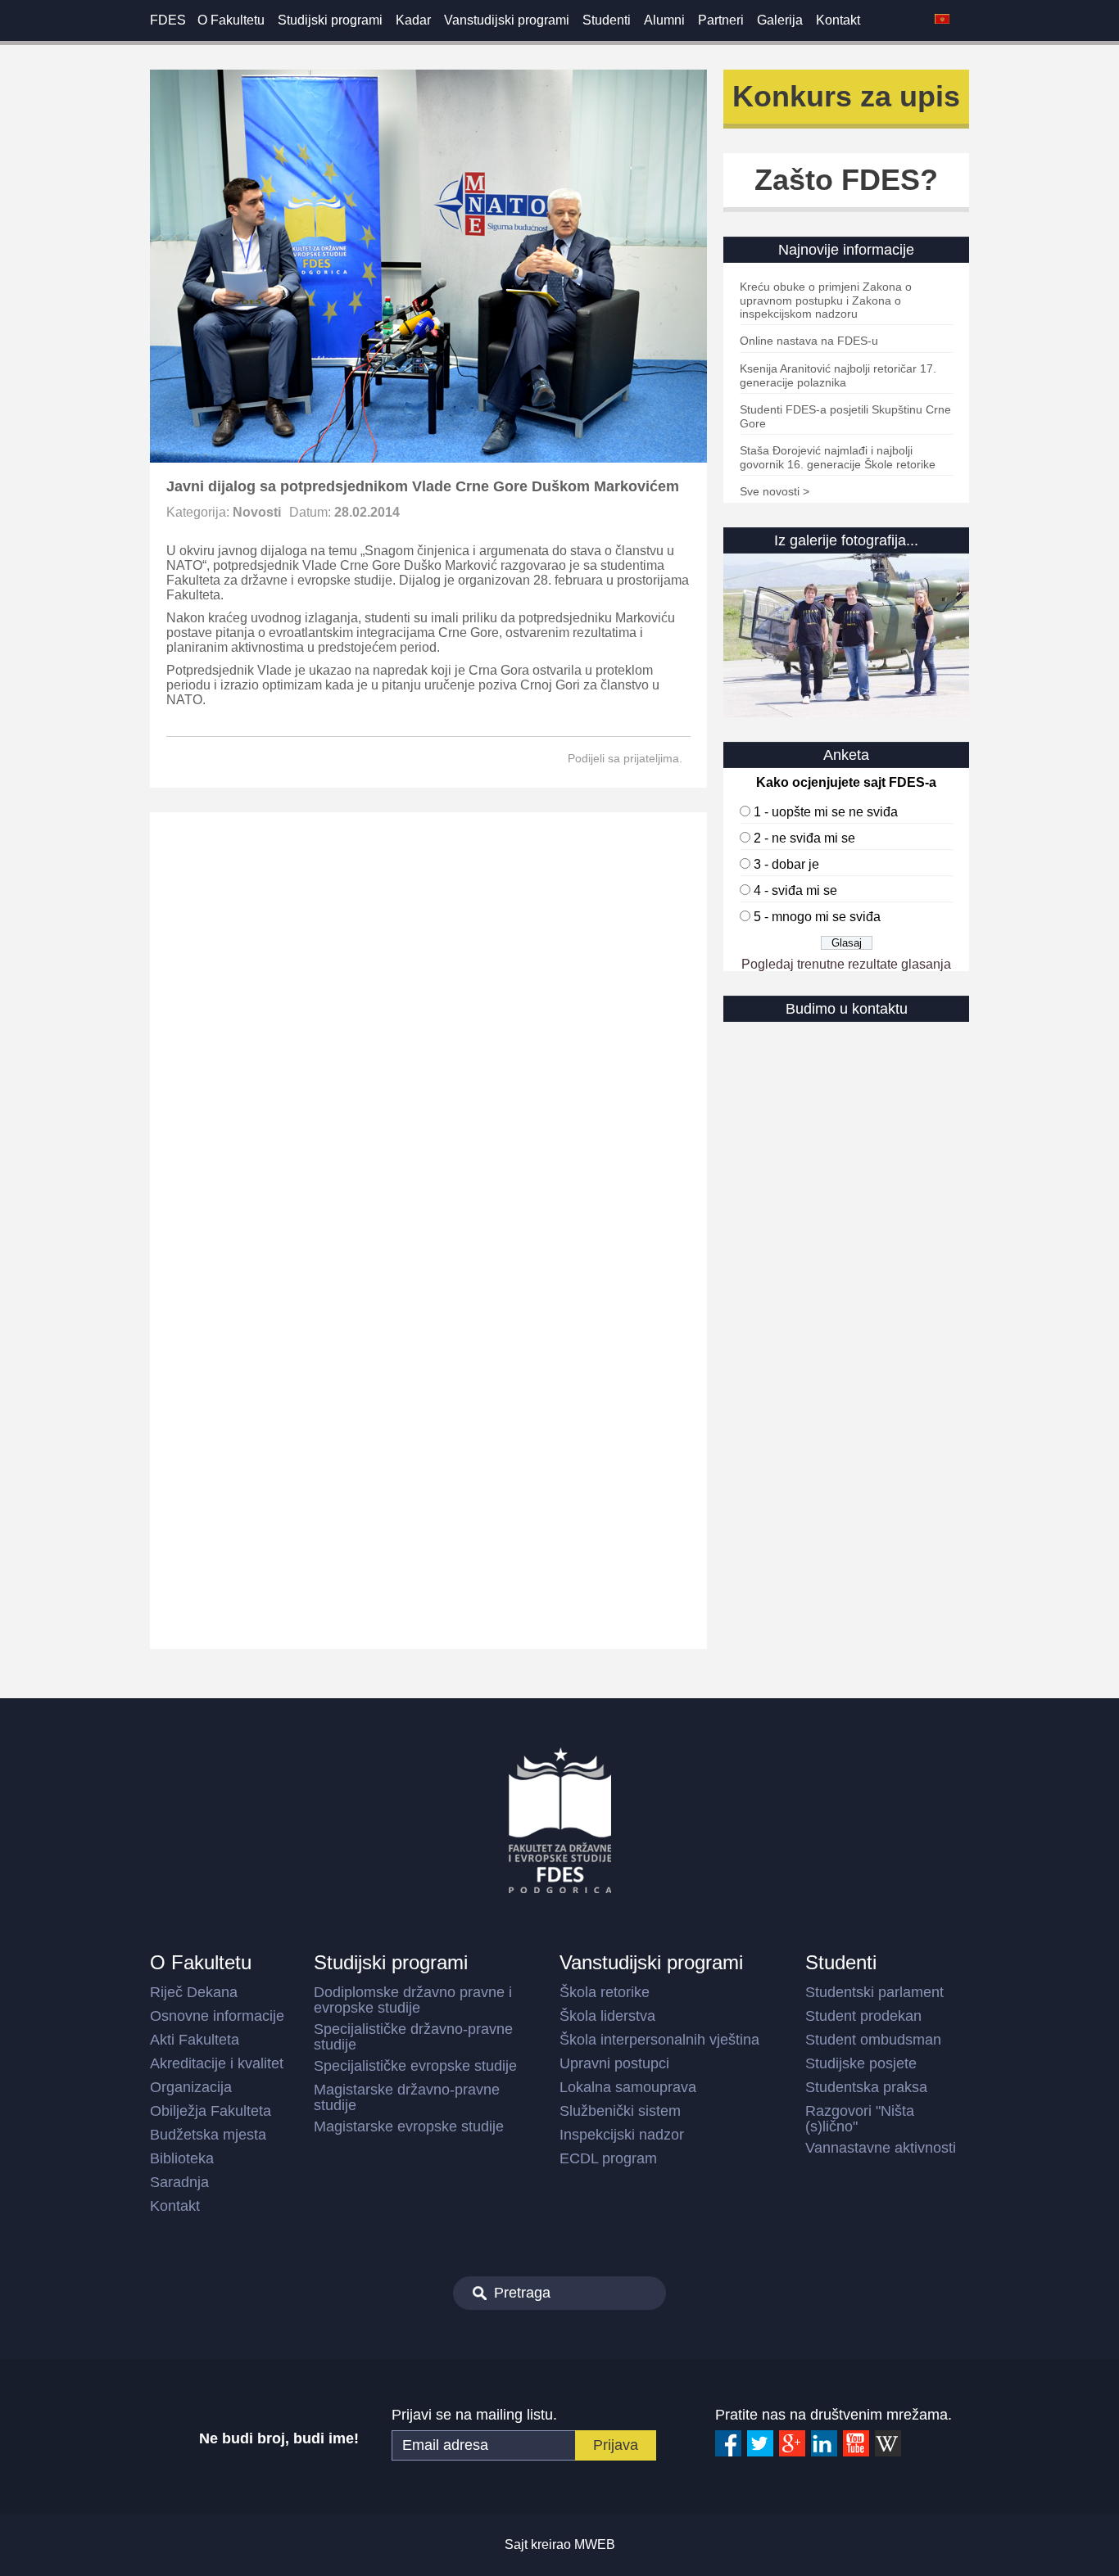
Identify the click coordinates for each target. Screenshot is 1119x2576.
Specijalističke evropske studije (415, 2066)
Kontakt (838, 20)
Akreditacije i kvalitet (217, 2063)
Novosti (257, 512)
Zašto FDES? (846, 180)
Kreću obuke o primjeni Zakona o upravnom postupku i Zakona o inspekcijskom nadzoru (826, 300)
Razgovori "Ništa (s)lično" (860, 2119)
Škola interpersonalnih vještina (659, 2040)
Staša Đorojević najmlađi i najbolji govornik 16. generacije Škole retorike (838, 457)
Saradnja (179, 2182)
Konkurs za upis (846, 96)
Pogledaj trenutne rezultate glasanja (846, 964)
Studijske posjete (861, 2063)
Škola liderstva (607, 2016)
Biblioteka (182, 2158)
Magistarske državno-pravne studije (407, 2097)
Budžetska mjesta (208, 2135)
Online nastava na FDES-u (809, 341)
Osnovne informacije (217, 2016)
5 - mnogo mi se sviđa (817, 917)
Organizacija (191, 2087)
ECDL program (608, 2158)
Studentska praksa (866, 2087)
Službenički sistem (620, 2111)
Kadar (413, 20)
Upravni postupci (614, 2063)
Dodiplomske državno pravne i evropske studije (413, 2000)
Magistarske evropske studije (409, 2126)
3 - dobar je (786, 864)
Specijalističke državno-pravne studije (413, 2037)
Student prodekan (863, 2016)
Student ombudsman (873, 2040)
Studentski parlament (874, 1992)
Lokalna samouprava (628, 2087)
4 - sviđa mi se (795, 890)
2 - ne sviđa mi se (804, 838)
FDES (168, 20)
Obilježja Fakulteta (211, 2111)
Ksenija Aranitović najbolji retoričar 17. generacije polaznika (838, 375)
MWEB (595, 2544)
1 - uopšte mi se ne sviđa (826, 812)
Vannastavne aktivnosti (881, 2148)
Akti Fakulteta (195, 2040)
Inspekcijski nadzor (622, 2135)
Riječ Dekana (194, 1992)
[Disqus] (428, 1021)
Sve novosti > (775, 491)
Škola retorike (605, 1992)
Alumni (664, 20)
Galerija (780, 20)
